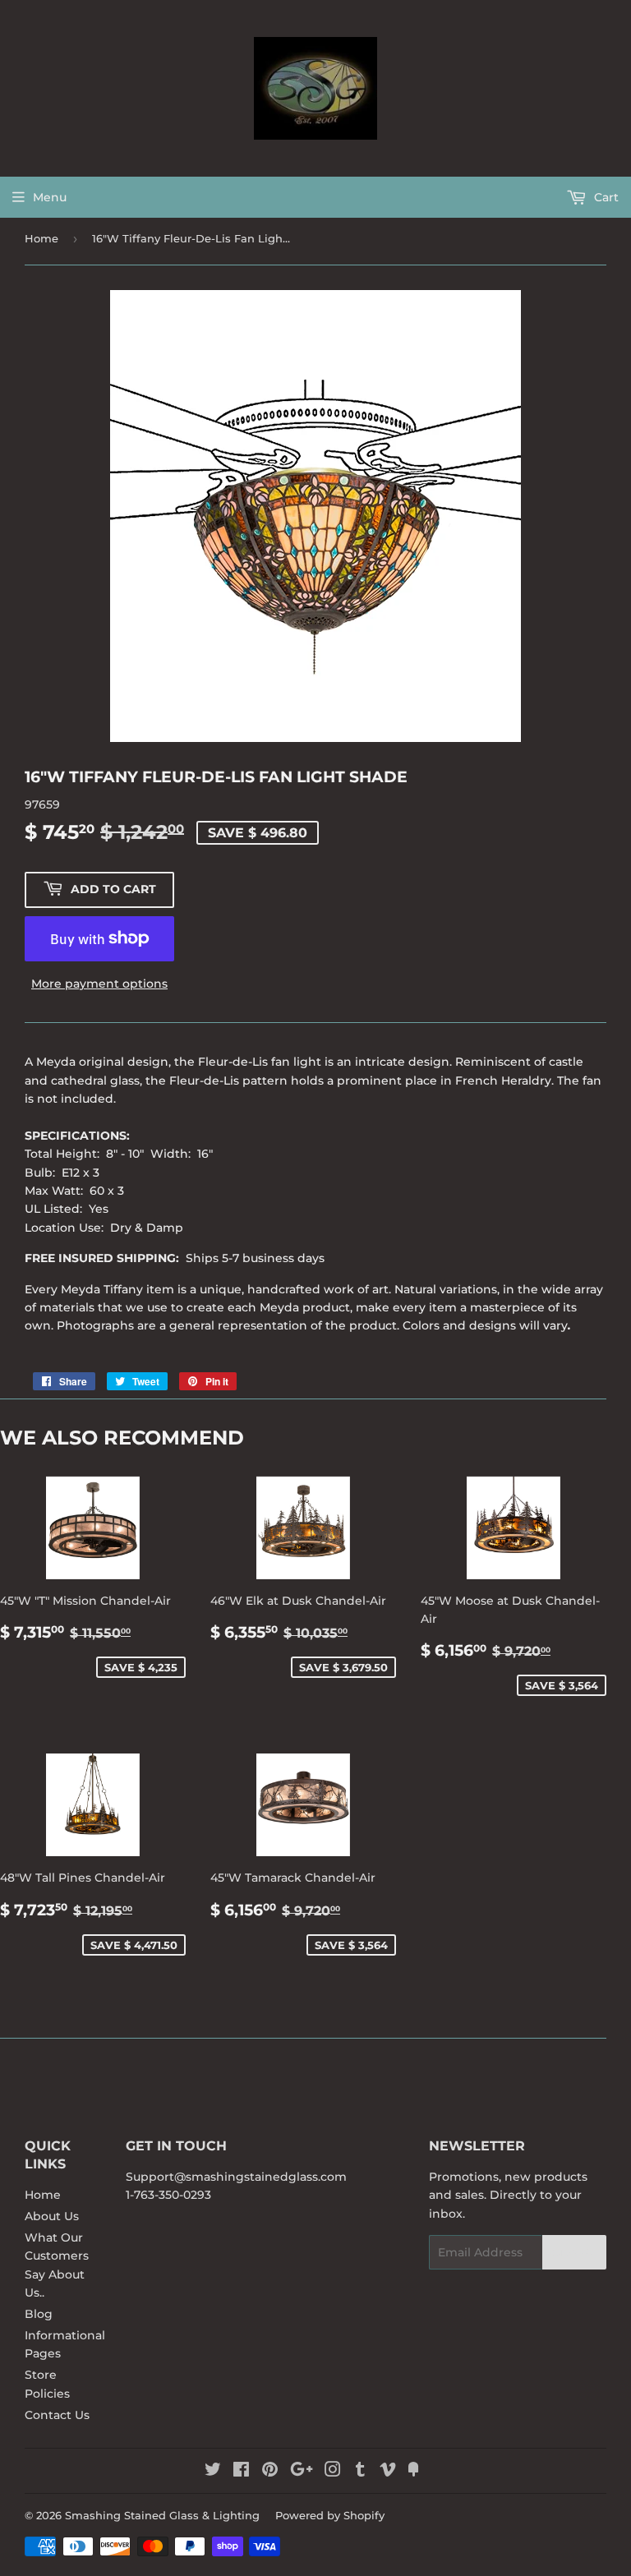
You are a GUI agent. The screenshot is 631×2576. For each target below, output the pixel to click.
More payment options (99, 984)
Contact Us (57, 2415)
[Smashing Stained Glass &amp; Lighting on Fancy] (413, 2472)
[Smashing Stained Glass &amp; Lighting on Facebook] (241, 2472)
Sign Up (574, 2253)
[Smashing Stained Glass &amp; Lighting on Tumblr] (360, 2472)
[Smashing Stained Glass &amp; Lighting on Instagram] (333, 2472)
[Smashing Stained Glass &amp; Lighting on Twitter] (213, 2472)
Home (41, 238)
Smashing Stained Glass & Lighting (162, 2515)
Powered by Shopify (330, 2515)
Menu (50, 197)
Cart (605, 197)
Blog (39, 2314)
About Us (52, 2216)
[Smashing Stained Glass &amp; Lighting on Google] (302, 2472)
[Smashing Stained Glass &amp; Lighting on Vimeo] (388, 2472)
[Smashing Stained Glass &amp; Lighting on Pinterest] (270, 2472)
